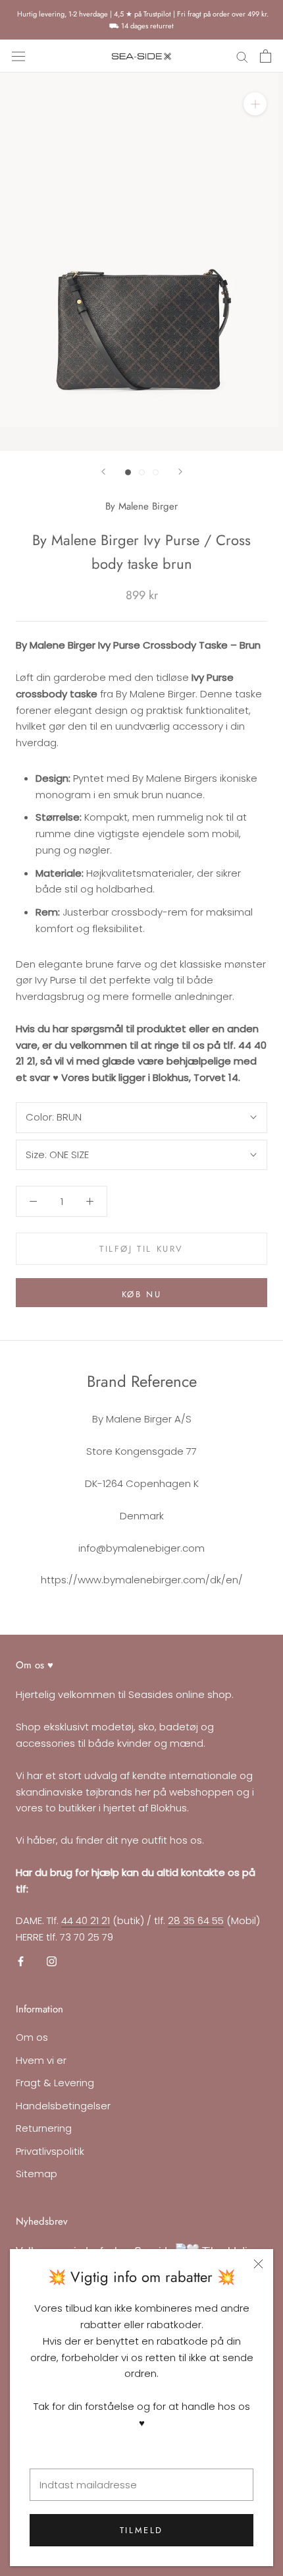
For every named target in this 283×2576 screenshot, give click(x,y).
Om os (32, 2037)
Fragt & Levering (55, 2083)
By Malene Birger (141, 506)
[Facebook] (21, 1961)
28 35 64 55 (196, 1920)
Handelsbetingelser (63, 2106)
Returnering (44, 2128)
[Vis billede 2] (142, 472)
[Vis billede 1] (128, 472)
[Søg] (242, 56)
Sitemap (37, 2174)
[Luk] (258, 2264)
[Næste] (180, 472)
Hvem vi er (41, 2060)
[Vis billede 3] (156, 472)
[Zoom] (255, 104)
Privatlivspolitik (50, 2151)
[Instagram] (52, 1961)
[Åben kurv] (266, 56)
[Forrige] (103, 472)
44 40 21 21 (86, 1920)
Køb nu (142, 1294)
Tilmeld (141, 2530)
